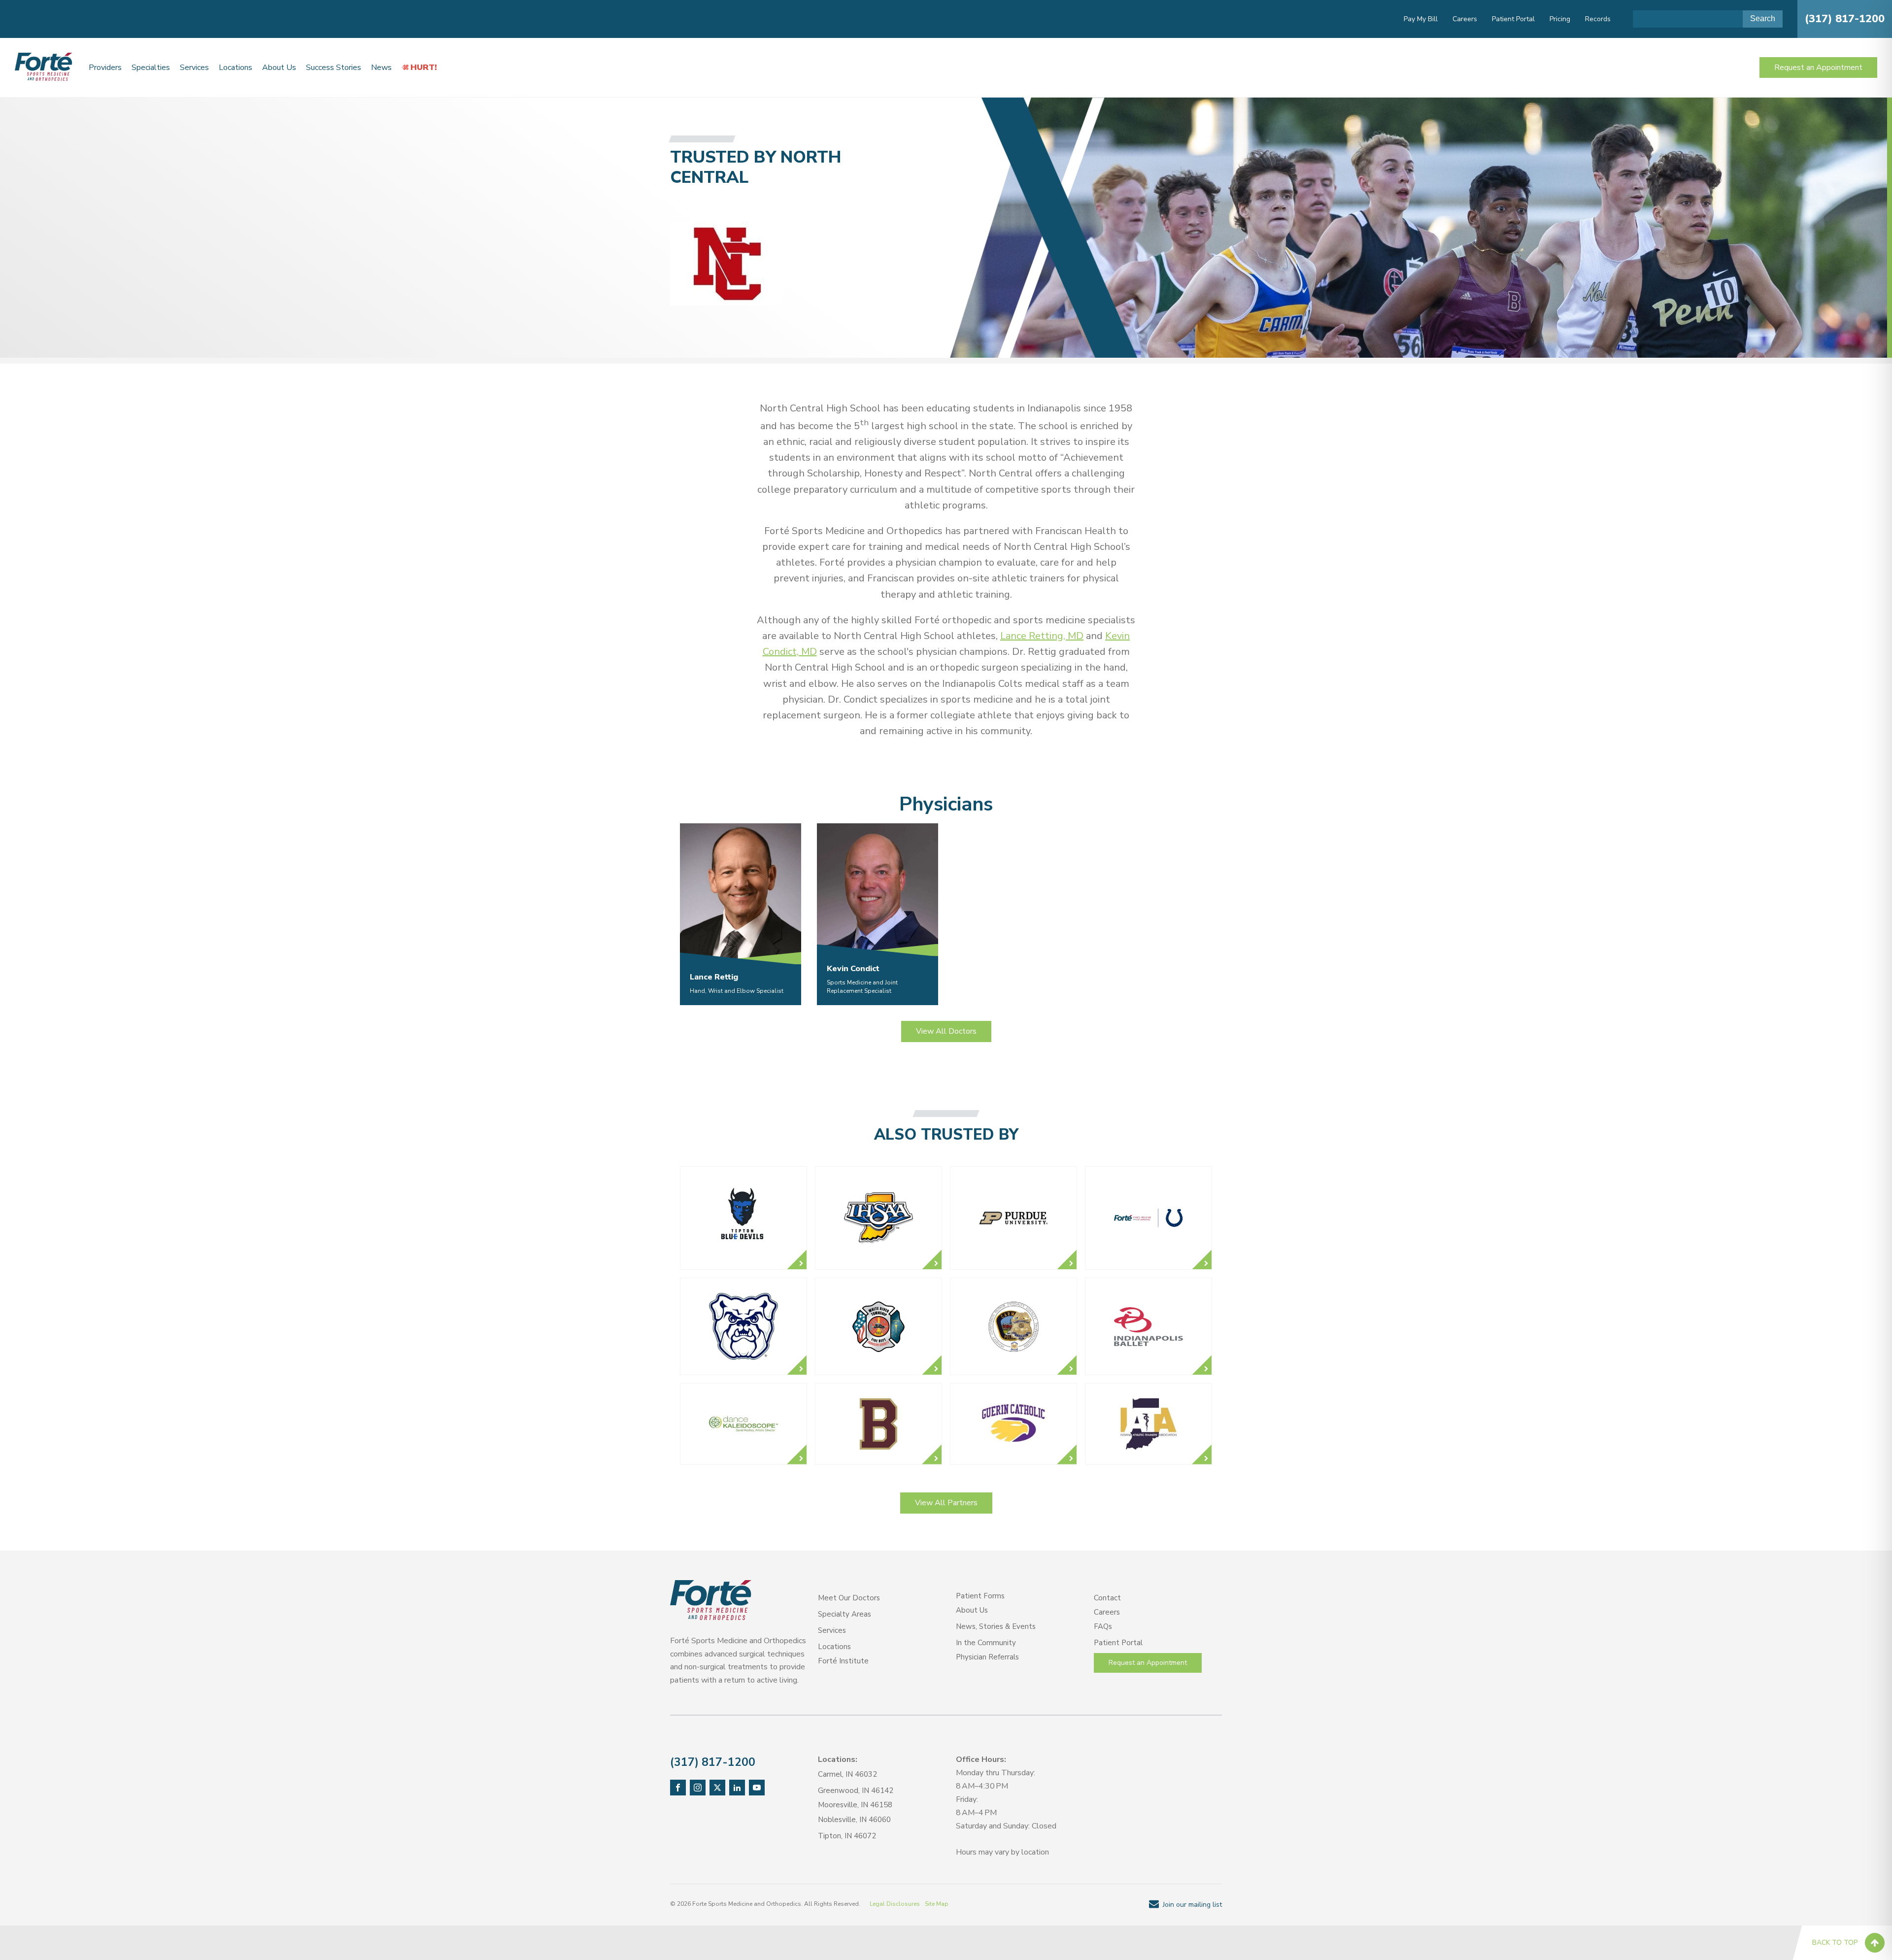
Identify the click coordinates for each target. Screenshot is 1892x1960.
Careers (1465, 19)
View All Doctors (946, 1031)
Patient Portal (1513, 19)
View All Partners (946, 1503)
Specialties (151, 68)
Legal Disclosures (895, 1904)
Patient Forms (980, 1596)
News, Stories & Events (996, 1626)
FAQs (1103, 1626)
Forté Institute (843, 1661)
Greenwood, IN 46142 (856, 1791)
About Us (279, 68)
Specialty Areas (845, 1614)
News (381, 68)
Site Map (937, 1904)
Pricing (1560, 19)
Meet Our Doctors (849, 1598)
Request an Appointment (1818, 68)
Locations (236, 68)
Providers (105, 68)
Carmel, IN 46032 (847, 1774)
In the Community (986, 1643)
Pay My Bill (1421, 19)
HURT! (424, 68)
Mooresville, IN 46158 (855, 1805)
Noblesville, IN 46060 (854, 1820)
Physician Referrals (987, 1657)
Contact (1107, 1598)
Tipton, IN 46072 (847, 1836)
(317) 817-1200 (1845, 19)
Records (1598, 19)
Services (194, 68)
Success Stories (334, 68)
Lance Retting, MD (1042, 636)
